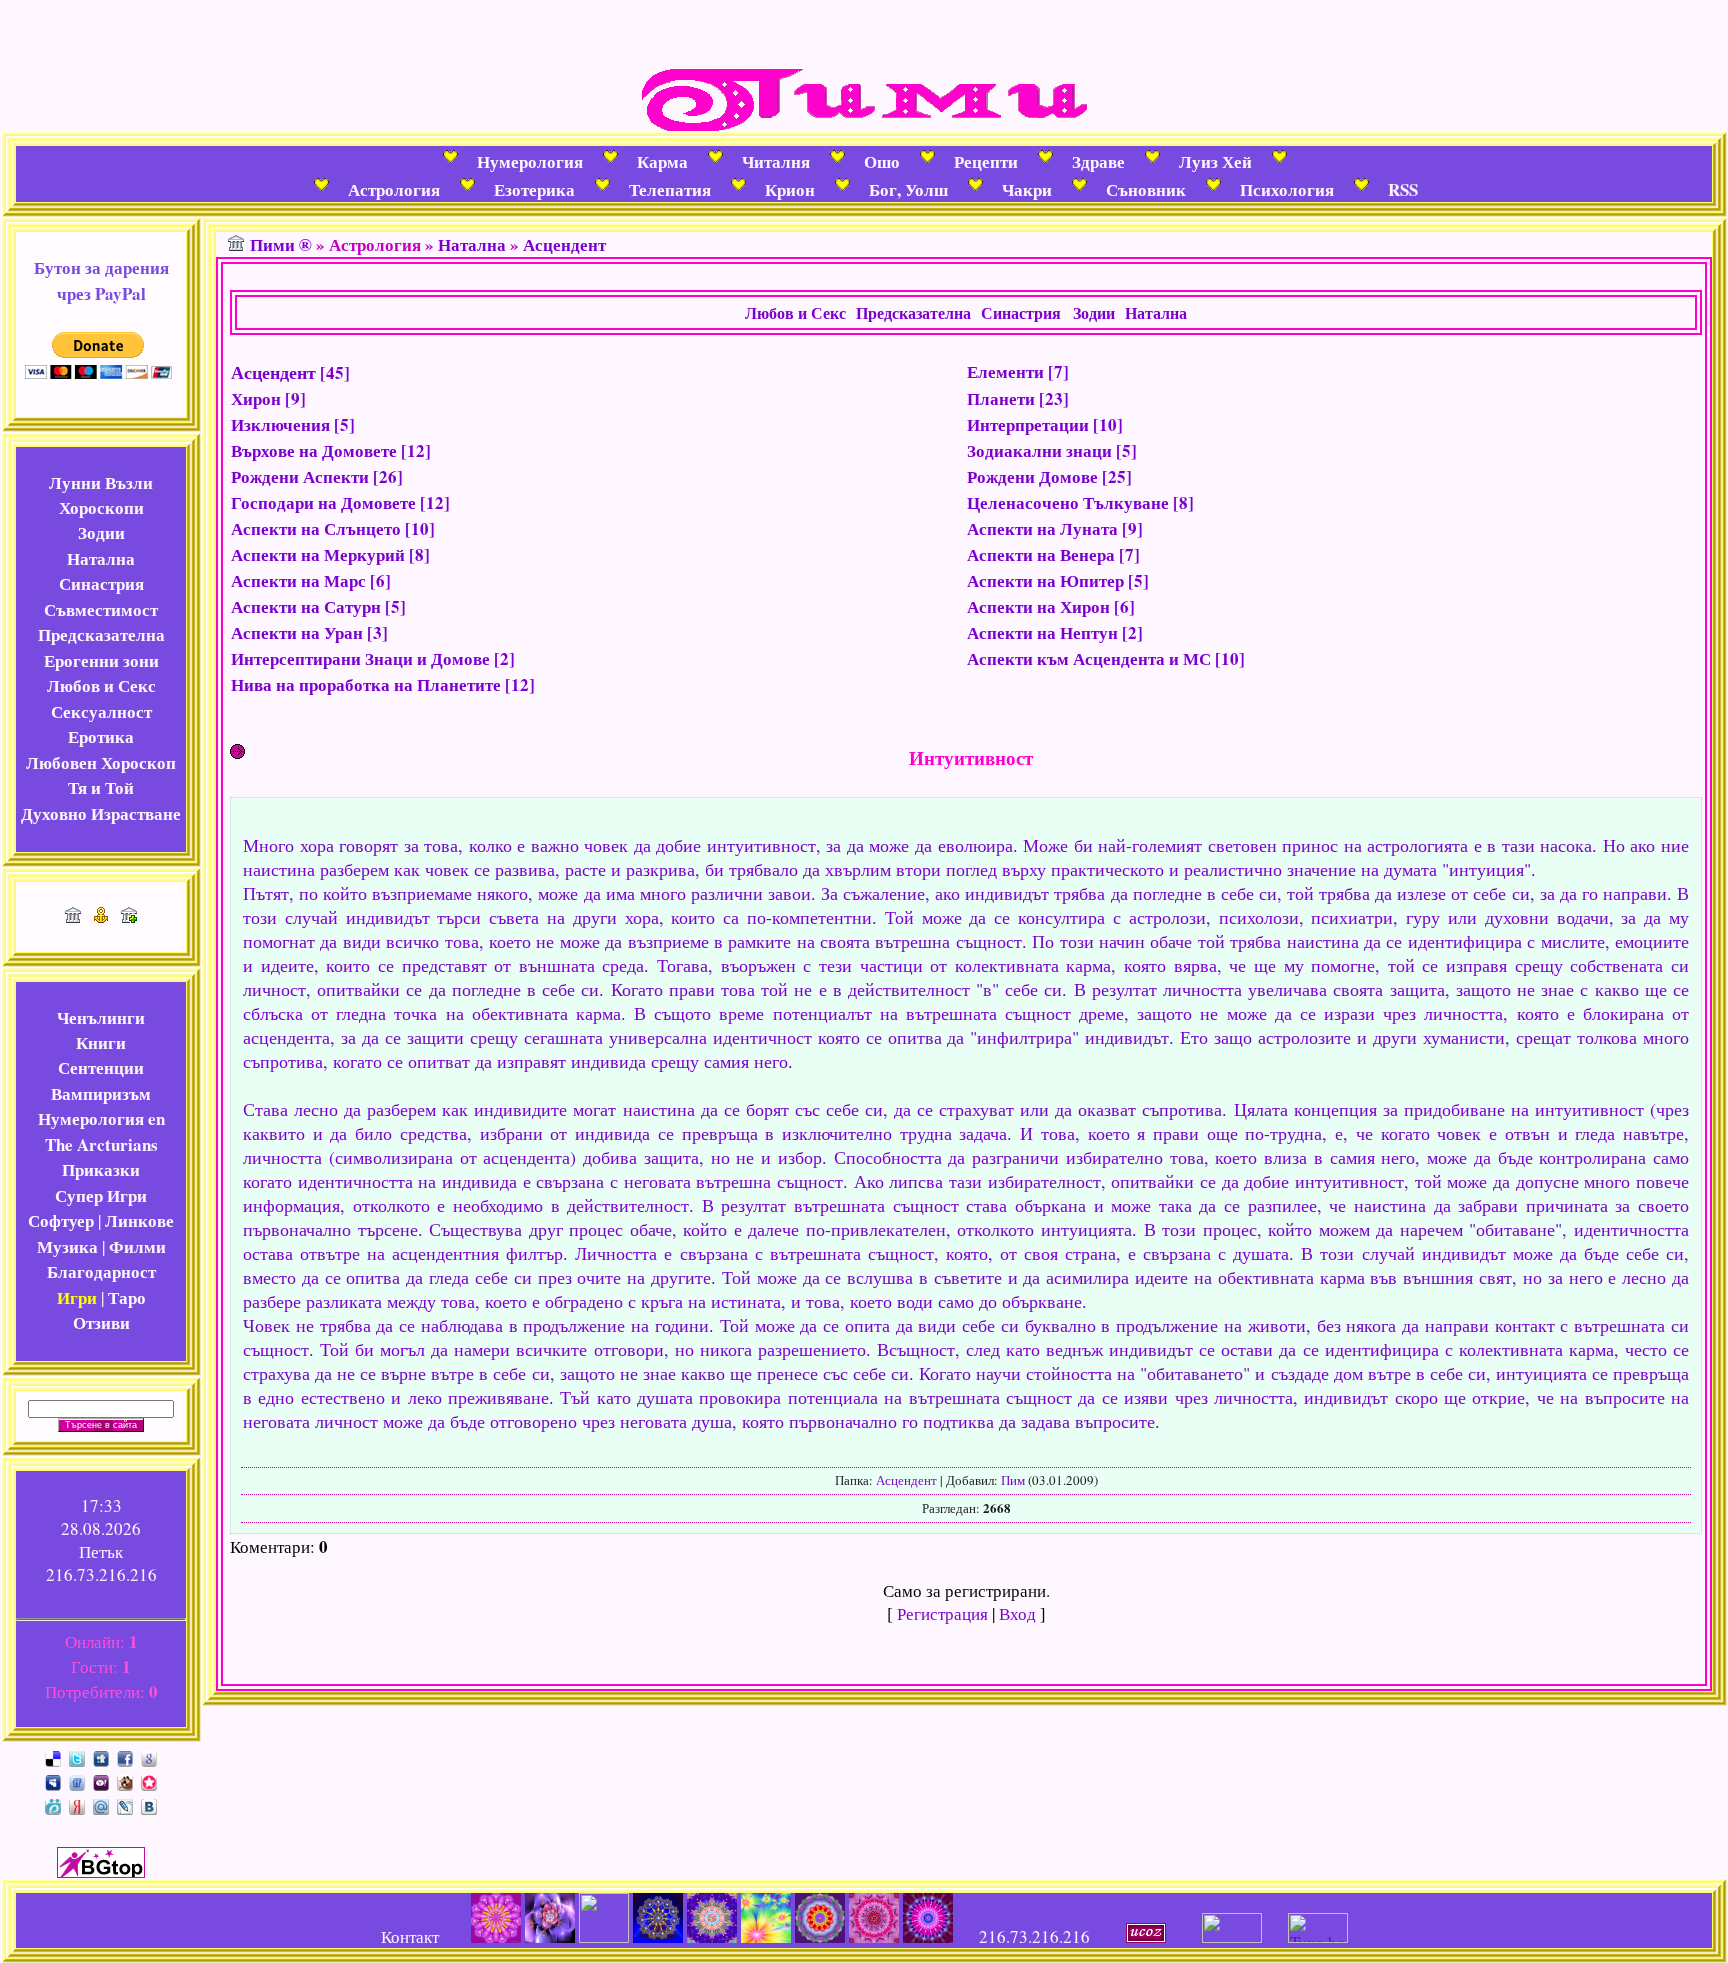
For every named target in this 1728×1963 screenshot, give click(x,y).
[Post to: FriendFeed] (77, 1780)
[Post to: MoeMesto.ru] (53, 1804)
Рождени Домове (1032, 476)
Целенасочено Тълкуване (1068, 502)
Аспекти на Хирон (1038, 606)
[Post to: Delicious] (53, 1756)
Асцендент (564, 244)
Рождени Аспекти (300, 476)
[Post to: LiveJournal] (125, 1804)
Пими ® (281, 244)
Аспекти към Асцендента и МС (1089, 658)
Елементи (1005, 371)
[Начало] (73, 916)
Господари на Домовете (323, 502)
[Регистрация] (101, 916)
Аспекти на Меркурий (318, 554)
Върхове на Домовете (314, 450)
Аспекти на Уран (297, 632)
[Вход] (129, 916)
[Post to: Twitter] (77, 1756)
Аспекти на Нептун (1042, 632)
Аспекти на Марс (298, 580)
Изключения (280, 424)
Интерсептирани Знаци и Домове (360, 658)
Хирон (256, 398)
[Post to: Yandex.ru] (77, 1804)
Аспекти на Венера (1041, 554)
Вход (1017, 1613)
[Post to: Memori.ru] (149, 1780)
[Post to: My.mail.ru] (101, 1804)
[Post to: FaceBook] (125, 1756)
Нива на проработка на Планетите (366, 684)
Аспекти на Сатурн (306, 606)
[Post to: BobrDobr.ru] (125, 1780)
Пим (1013, 1480)
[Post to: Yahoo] (101, 1780)
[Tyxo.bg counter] (1318, 1936)
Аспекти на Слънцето (316, 528)
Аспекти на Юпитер (1045, 580)
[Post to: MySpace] (53, 1780)
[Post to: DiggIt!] (101, 1756)
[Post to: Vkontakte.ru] (149, 1804)
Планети (1001, 398)
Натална (472, 244)
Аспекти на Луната (1042, 528)
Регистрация (942, 1613)
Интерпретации (1028, 424)
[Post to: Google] (149, 1756)
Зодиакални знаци (1039, 450)
